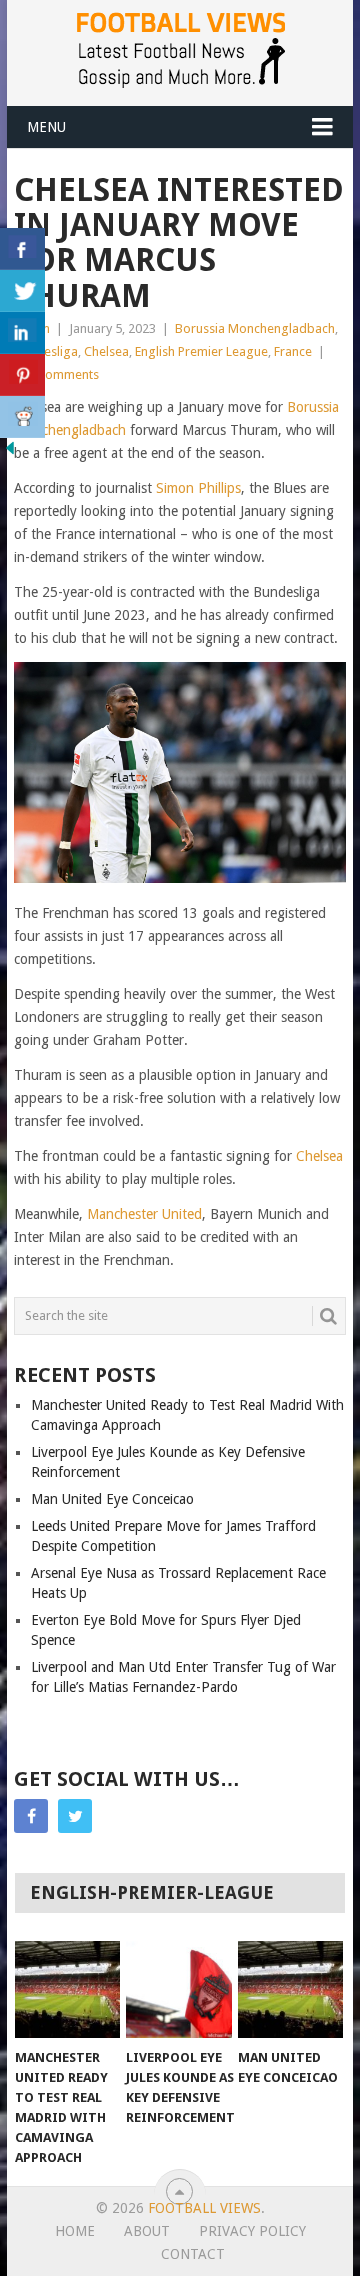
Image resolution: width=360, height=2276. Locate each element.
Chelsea (106, 351)
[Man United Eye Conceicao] (290, 1990)
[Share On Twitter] (22, 291)
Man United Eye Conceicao (112, 1499)
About (147, 2231)
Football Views (204, 2208)
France (293, 351)
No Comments (58, 374)
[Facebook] (31, 1816)
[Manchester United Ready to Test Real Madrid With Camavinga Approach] (67, 1990)
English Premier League (201, 351)
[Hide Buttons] (10, 453)
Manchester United (144, 1214)
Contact (193, 2254)
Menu (46, 127)
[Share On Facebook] (22, 249)
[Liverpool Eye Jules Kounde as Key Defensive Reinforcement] (178, 1990)
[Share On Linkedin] (22, 333)
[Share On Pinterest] (22, 375)
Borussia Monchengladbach (255, 328)
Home (75, 2231)
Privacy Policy (252, 2231)
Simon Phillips (198, 488)
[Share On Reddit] (22, 417)
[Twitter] (75, 1816)
